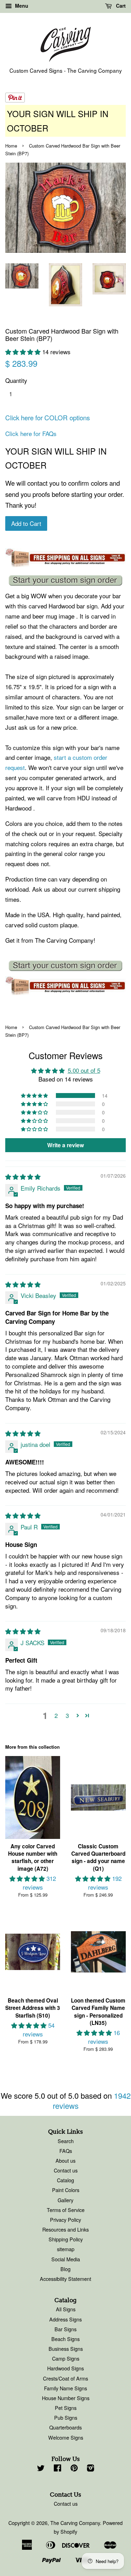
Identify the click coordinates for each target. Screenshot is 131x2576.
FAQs (66, 2151)
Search (66, 2141)
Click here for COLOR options (48, 418)
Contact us (66, 2170)
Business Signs (66, 2349)
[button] (24, 352)
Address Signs (65, 2319)
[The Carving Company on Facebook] (57, 2469)
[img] (23, 1176)
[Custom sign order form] (65, 580)
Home (11, 146)
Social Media (66, 2259)
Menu (21, 6)
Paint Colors (66, 2190)
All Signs (66, 2309)
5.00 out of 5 (84, 1070)
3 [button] (67, 1715)
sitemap (66, 2249)
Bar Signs (65, 2329)
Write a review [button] (65, 1145)
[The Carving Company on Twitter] (41, 2469)
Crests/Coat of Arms (65, 2378)
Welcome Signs (66, 2437)
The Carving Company (75, 2523)
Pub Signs (66, 2417)
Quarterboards (65, 2427)
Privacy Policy (65, 2220)
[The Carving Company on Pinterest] (74, 2469)
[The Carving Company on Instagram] (90, 2469)
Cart (120, 6)
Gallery (65, 2200)
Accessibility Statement (65, 2279)
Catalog (65, 2180)
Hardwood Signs (65, 2368)
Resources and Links (65, 2229)
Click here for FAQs (31, 433)
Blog (65, 2269)
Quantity (16, 380)
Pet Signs (66, 2408)
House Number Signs (66, 2398)
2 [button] (56, 1715)
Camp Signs (66, 2358)
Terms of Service (66, 2210)
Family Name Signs (65, 2388)
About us (65, 2160)
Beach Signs (65, 2339)
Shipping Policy (66, 2239)
